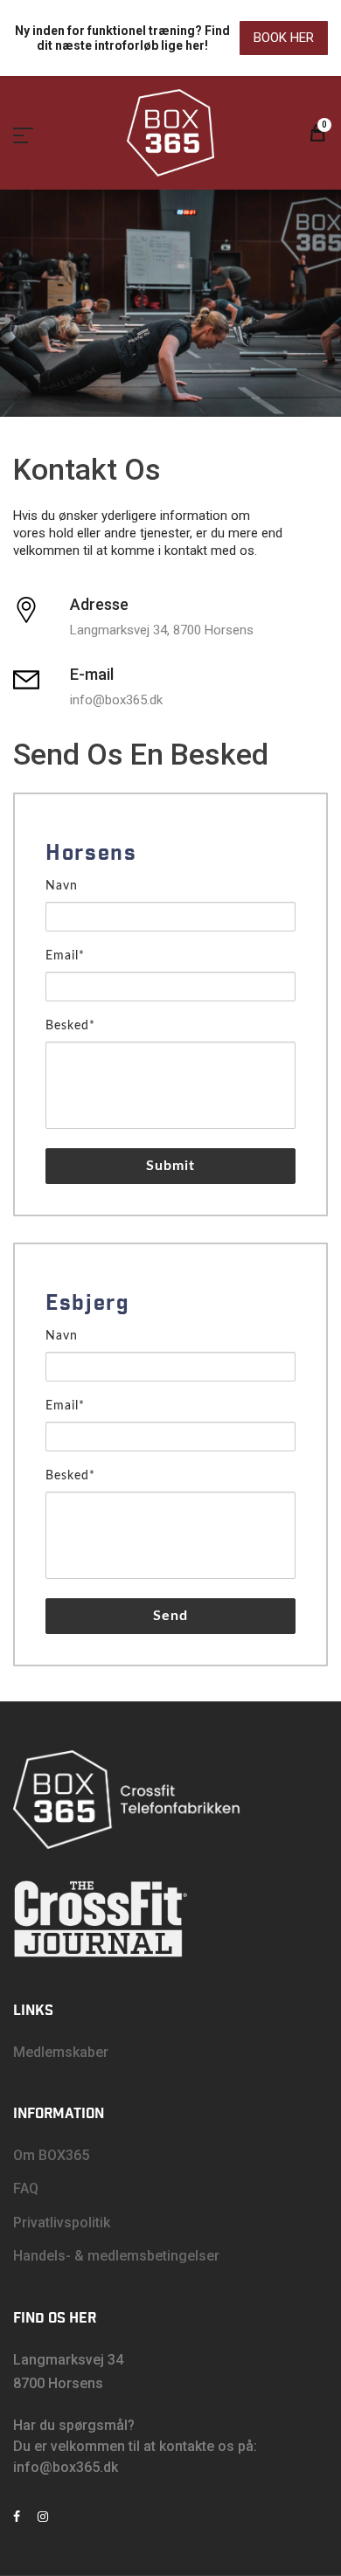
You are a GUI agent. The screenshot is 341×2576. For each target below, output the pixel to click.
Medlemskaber (61, 2052)
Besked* (70, 1026)
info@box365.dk (66, 2467)
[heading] (170, 854)
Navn (62, 886)
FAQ (26, 2188)
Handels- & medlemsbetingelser (116, 2256)
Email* (65, 956)
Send (170, 1616)
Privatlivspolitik (62, 2223)
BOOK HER (284, 38)
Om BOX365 (51, 2155)
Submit (171, 1166)
